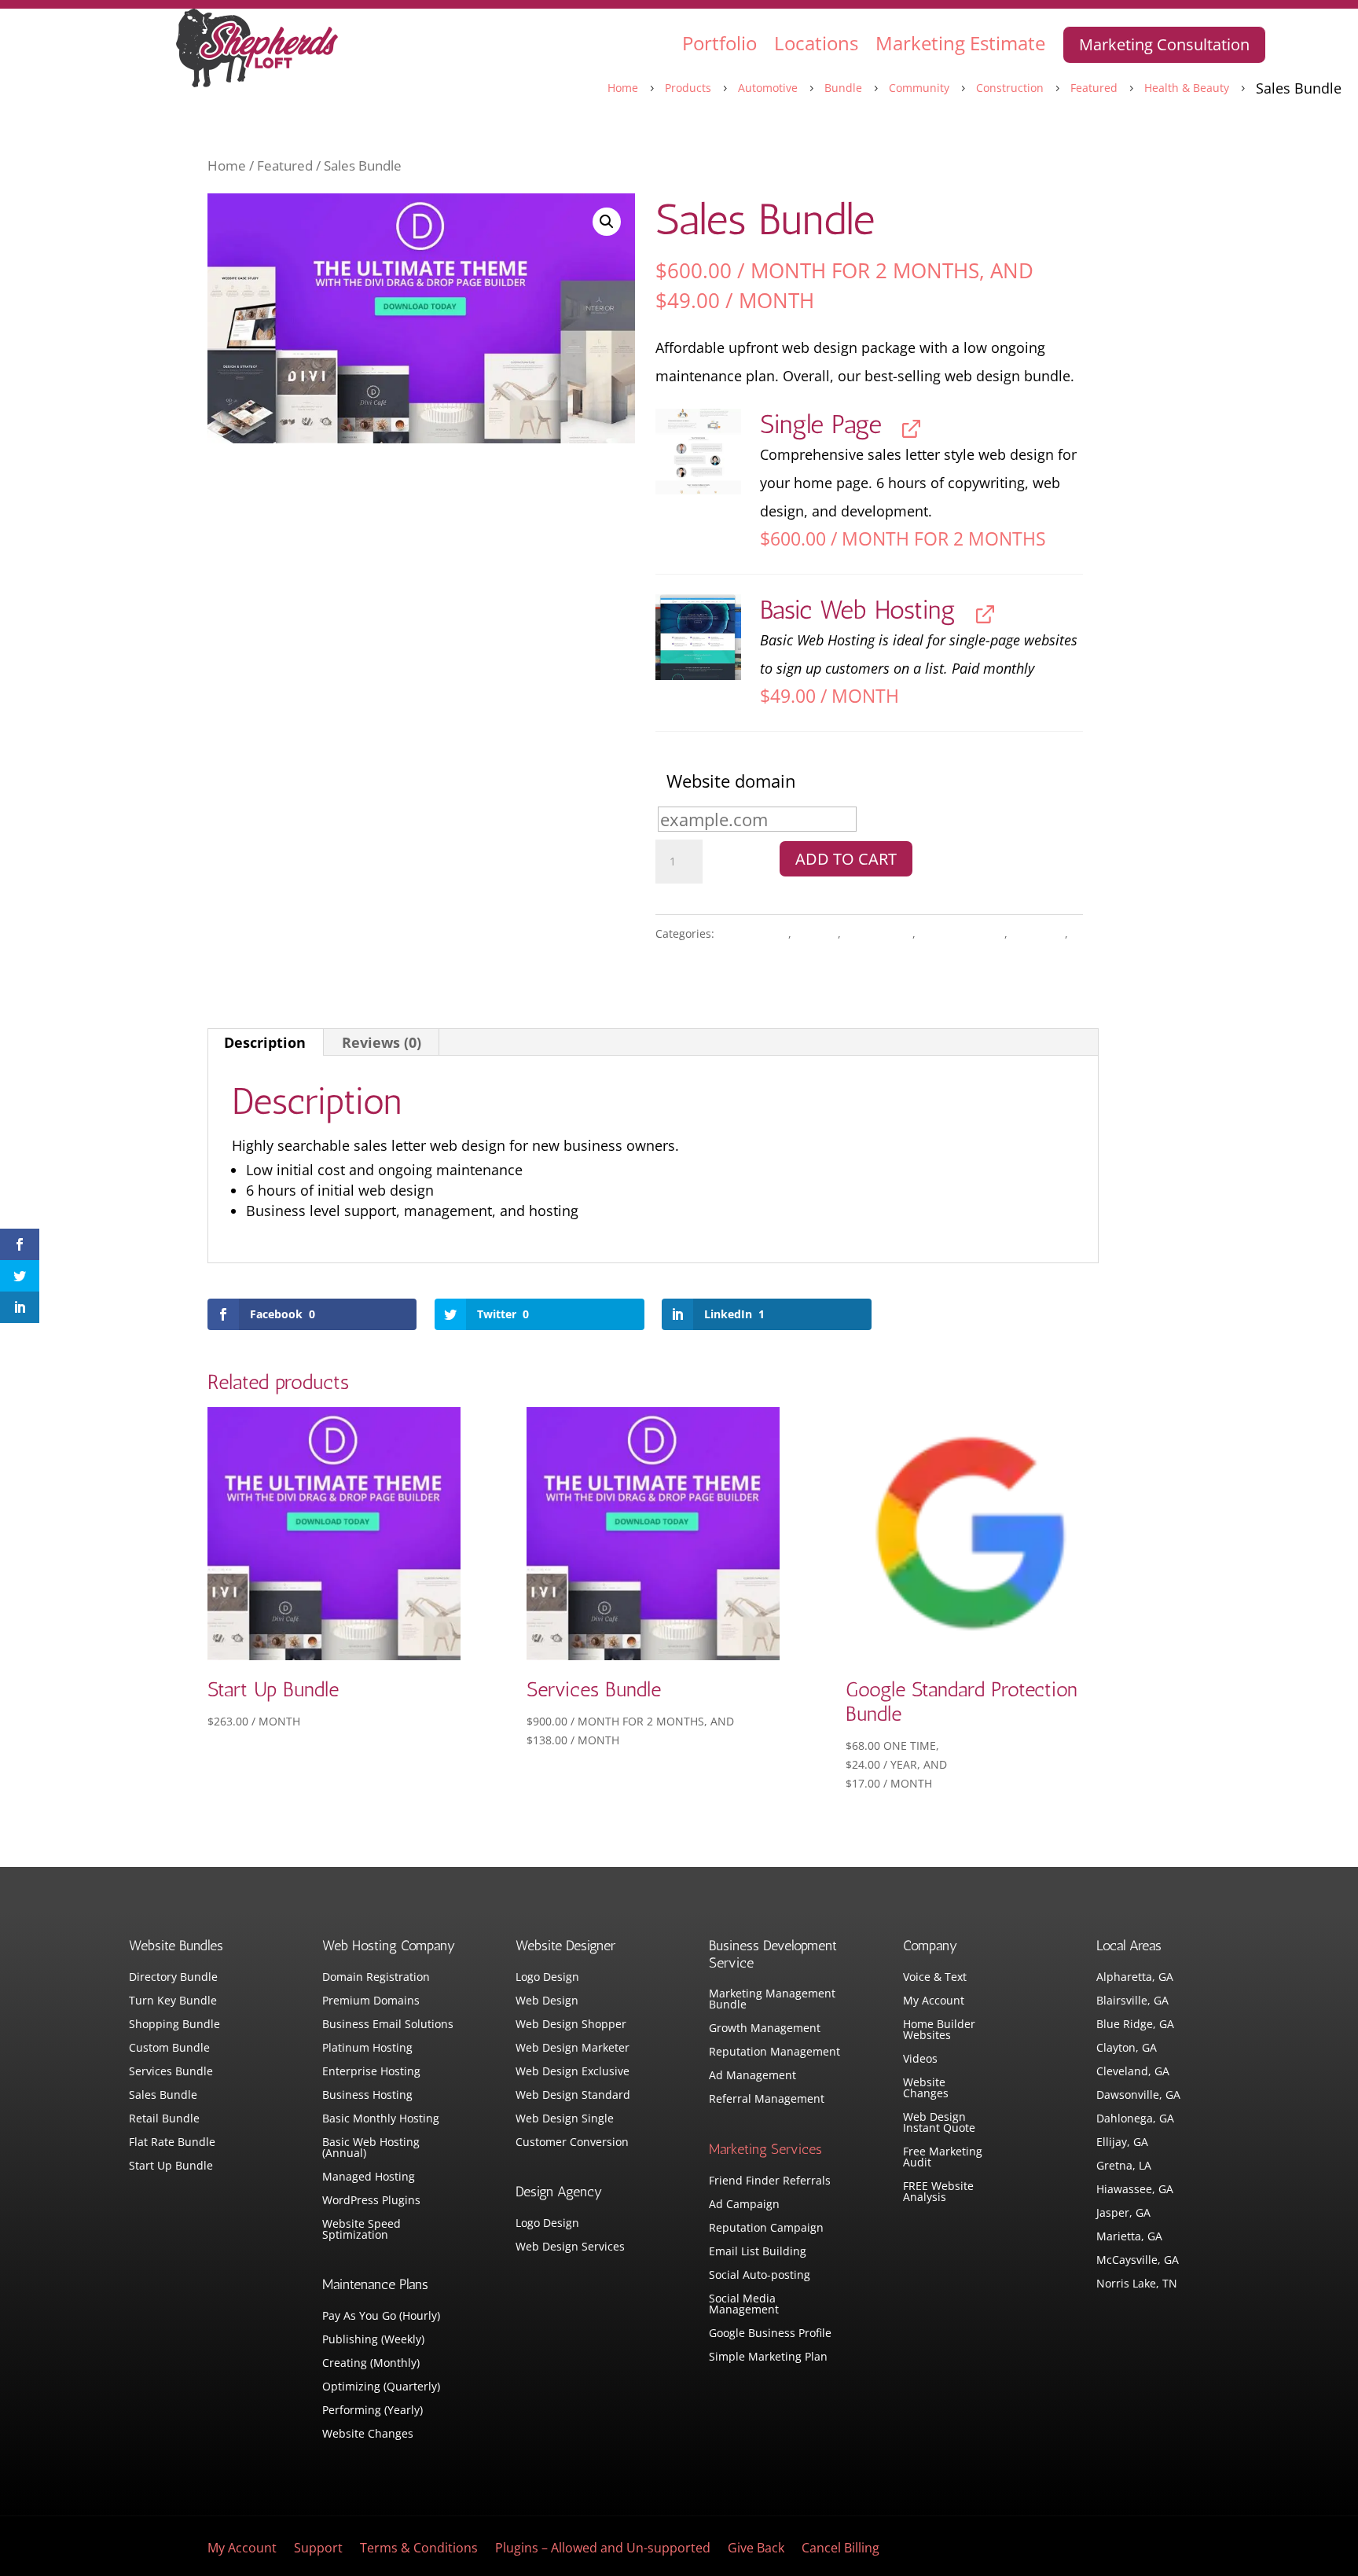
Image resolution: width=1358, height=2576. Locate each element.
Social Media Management (744, 2305)
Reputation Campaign (766, 2229)
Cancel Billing (840, 2549)
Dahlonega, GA (1135, 2119)
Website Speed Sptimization (362, 2230)
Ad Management (752, 2076)
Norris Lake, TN (1137, 2284)
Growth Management (765, 2029)
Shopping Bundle (174, 2025)
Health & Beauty (703, 962)
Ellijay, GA (1122, 2143)
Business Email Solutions (388, 2025)
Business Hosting (367, 2096)
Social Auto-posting (760, 2276)
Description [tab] (265, 1042)
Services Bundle (171, 2072)
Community (878, 933)
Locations (816, 43)
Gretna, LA (1124, 2166)
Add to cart (846, 859)
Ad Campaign (744, 2205)
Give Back (756, 2549)
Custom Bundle (169, 2049)
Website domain (731, 781)
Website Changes (368, 2435)
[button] (607, 222)
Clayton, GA (1127, 2049)
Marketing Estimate (960, 43)
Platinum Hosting (367, 2049)
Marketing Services (765, 2149)
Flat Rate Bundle (172, 2143)
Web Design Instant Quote (939, 2123)
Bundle (816, 933)
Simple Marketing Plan (768, 2357)
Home (227, 165)
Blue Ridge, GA (1135, 2025)
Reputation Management (774, 2052)
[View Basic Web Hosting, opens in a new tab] (981, 613)
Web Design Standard (573, 2096)
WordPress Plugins (371, 2201)
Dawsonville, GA (1138, 2096)
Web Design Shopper (571, 2025)
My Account (934, 2001)
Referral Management (767, 2100)
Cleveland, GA (1133, 2072)
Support (318, 2549)
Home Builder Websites (939, 2030)
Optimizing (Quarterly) (381, 2387)
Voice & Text (935, 1978)
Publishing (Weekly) (373, 2340)
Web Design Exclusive (573, 2072)
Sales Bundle (163, 2096)
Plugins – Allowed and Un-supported (603, 2549)
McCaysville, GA (1138, 2261)
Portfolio (719, 43)
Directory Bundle (173, 1978)
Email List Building (758, 2252)
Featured (285, 165)
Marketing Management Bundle (772, 2000)
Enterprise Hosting (371, 2072)
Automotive (753, 933)
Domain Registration (376, 1978)
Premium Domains (371, 2001)
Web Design (547, 2001)
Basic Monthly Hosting (381, 2119)
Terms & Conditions (419, 2549)
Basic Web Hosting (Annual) (371, 2148)
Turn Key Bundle (173, 2001)
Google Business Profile (770, 2334)
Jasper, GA (1123, 2214)
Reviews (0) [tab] (382, 1042)
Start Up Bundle (171, 2166)
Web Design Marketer (573, 2049)
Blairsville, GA (1132, 2001)
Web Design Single (565, 2119)
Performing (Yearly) (373, 2411)
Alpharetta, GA (1135, 1978)
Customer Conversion (572, 2143)
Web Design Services (570, 2247)
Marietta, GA (1129, 2237)
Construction (962, 933)
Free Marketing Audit (943, 2158)
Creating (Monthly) (371, 2364)
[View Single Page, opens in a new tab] (907, 427)
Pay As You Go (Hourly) (381, 2317)
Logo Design (547, 1978)
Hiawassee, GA (1135, 2190)
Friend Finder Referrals (770, 2181)
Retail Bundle (164, 2119)
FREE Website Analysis (938, 2192)
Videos (920, 2060)
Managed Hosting (369, 2177)
